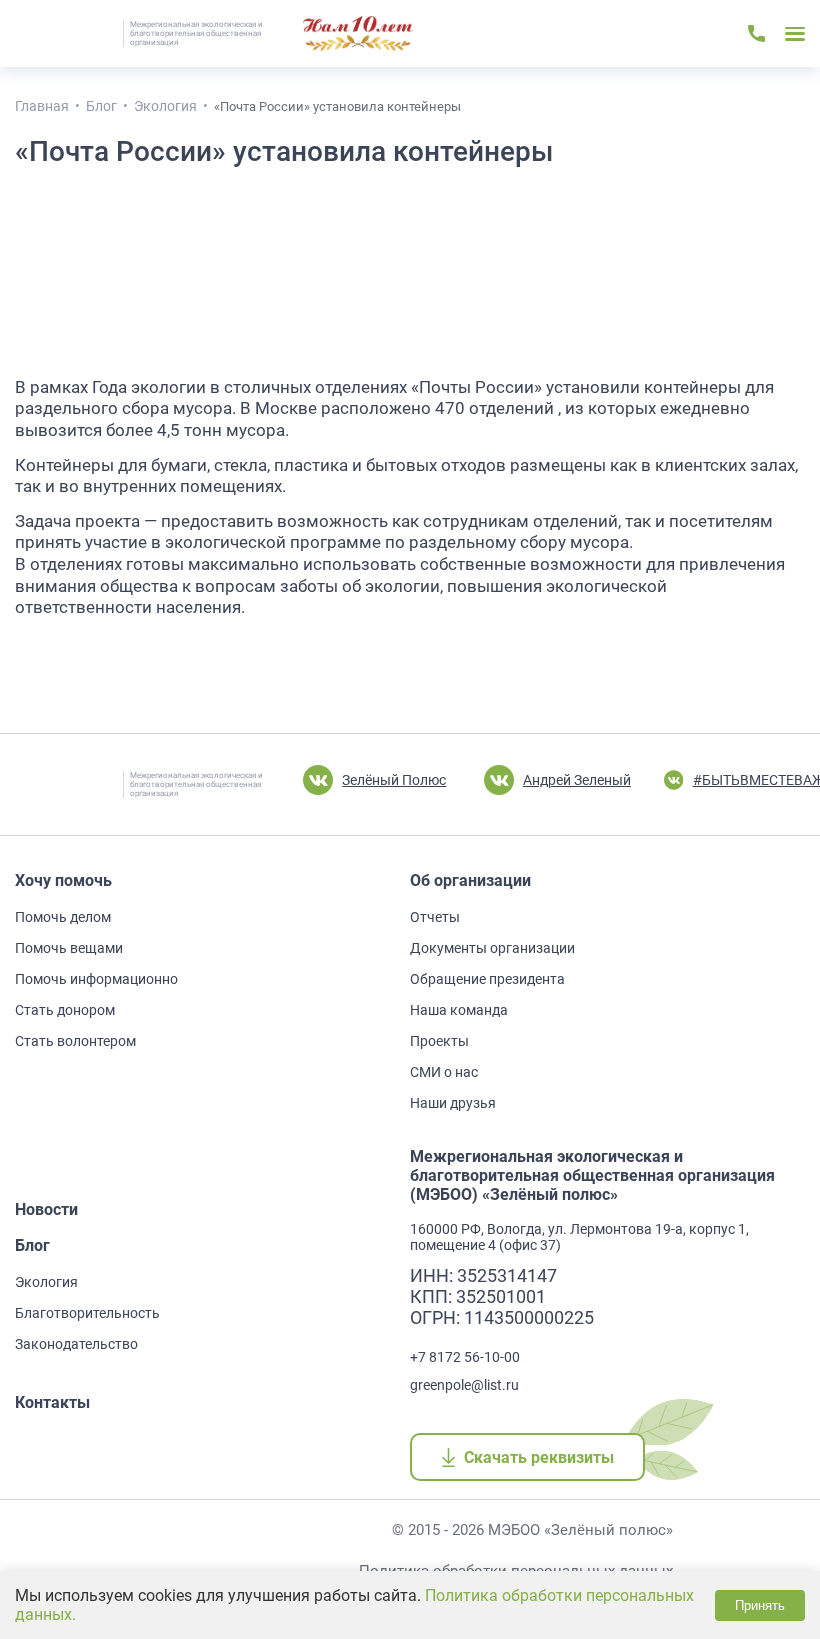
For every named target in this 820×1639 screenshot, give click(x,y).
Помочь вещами (69, 948)
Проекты (439, 1041)
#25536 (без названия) (358, 34)
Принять (760, 1605)
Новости (46, 1209)
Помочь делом (63, 917)
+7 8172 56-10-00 (465, 1357)
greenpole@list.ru (464, 1385)
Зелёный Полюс (394, 780)
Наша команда (459, 1010)
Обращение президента (487, 979)
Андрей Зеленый (577, 780)
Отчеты (435, 917)
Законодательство (76, 1344)
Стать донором (65, 1010)
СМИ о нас (444, 1072)
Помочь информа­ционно (96, 979)
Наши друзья (453, 1103)
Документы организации (492, 948)
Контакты (52, 1402)
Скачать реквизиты (538, 1457)
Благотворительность (87, 1313)
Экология (46, 1282)
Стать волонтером (75, 1041)
